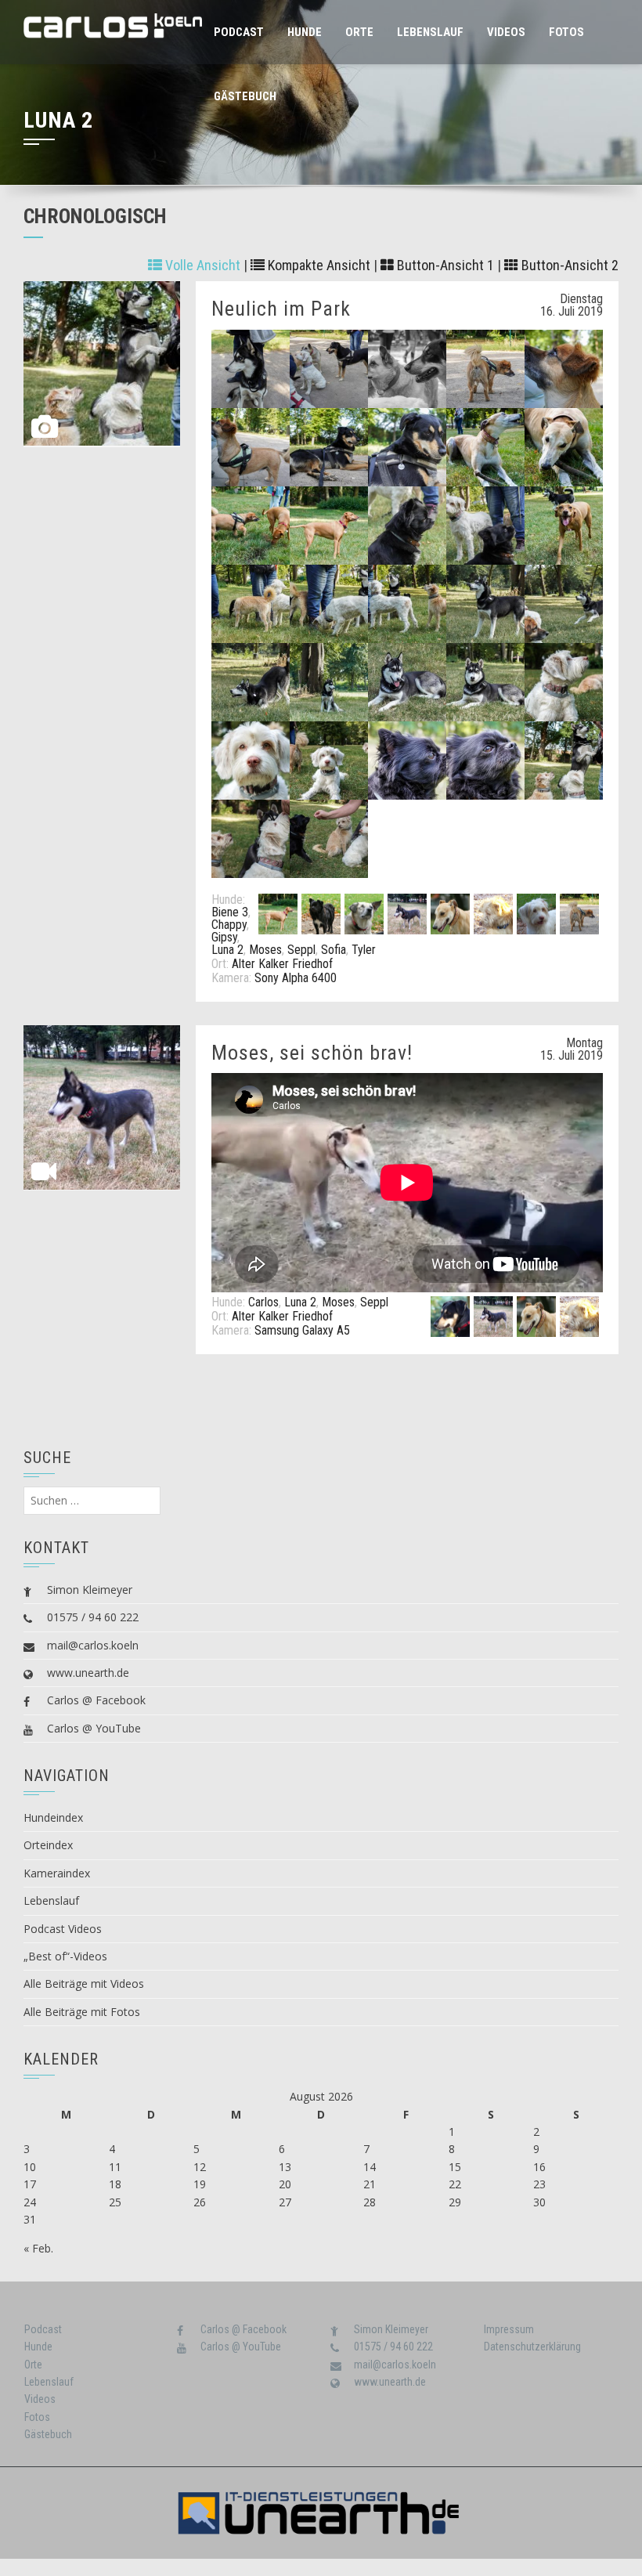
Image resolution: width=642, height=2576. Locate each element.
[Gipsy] (364, 913)
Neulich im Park (281, 309)
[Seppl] (493, 913)
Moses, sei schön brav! (312, 1053)
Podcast (239, 32)
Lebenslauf (430, 32)
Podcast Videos (63, 1929)
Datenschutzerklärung (532, 2347)
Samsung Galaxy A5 (302, 1330)
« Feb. (38, 2248)
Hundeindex (53, 1817)
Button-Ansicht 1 (444, 265)
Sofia (334, 950)
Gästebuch (245, 96)
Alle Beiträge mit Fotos (82, 2012)
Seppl (301, 950)
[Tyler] (579, 913)
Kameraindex (57, 1873)
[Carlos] (450, 1315)
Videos (506, 32)
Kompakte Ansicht (317, 265)
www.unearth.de (88, 1673)
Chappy (229, 925)
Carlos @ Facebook (96, 1700)
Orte (359, 32)
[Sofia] (536, 913)
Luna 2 (227, 950)
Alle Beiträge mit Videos (84, 1983)
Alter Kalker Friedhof (282, 964)
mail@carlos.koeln (93, 1645)
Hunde (305, 32)
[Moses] (450, 913)
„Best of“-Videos (65, 1956)
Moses (265, 950)
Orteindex (48, 1845)
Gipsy (224, 937)
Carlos (263, 1302)
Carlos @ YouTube (94, 1728)
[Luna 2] (407, 913)
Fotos (566, 32)
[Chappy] (321, 913)
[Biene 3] (278, 913)
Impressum (509, 2329)
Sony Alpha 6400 (296, 978)
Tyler (364, 950)
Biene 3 (230, 912)
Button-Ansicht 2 (568, 265)
